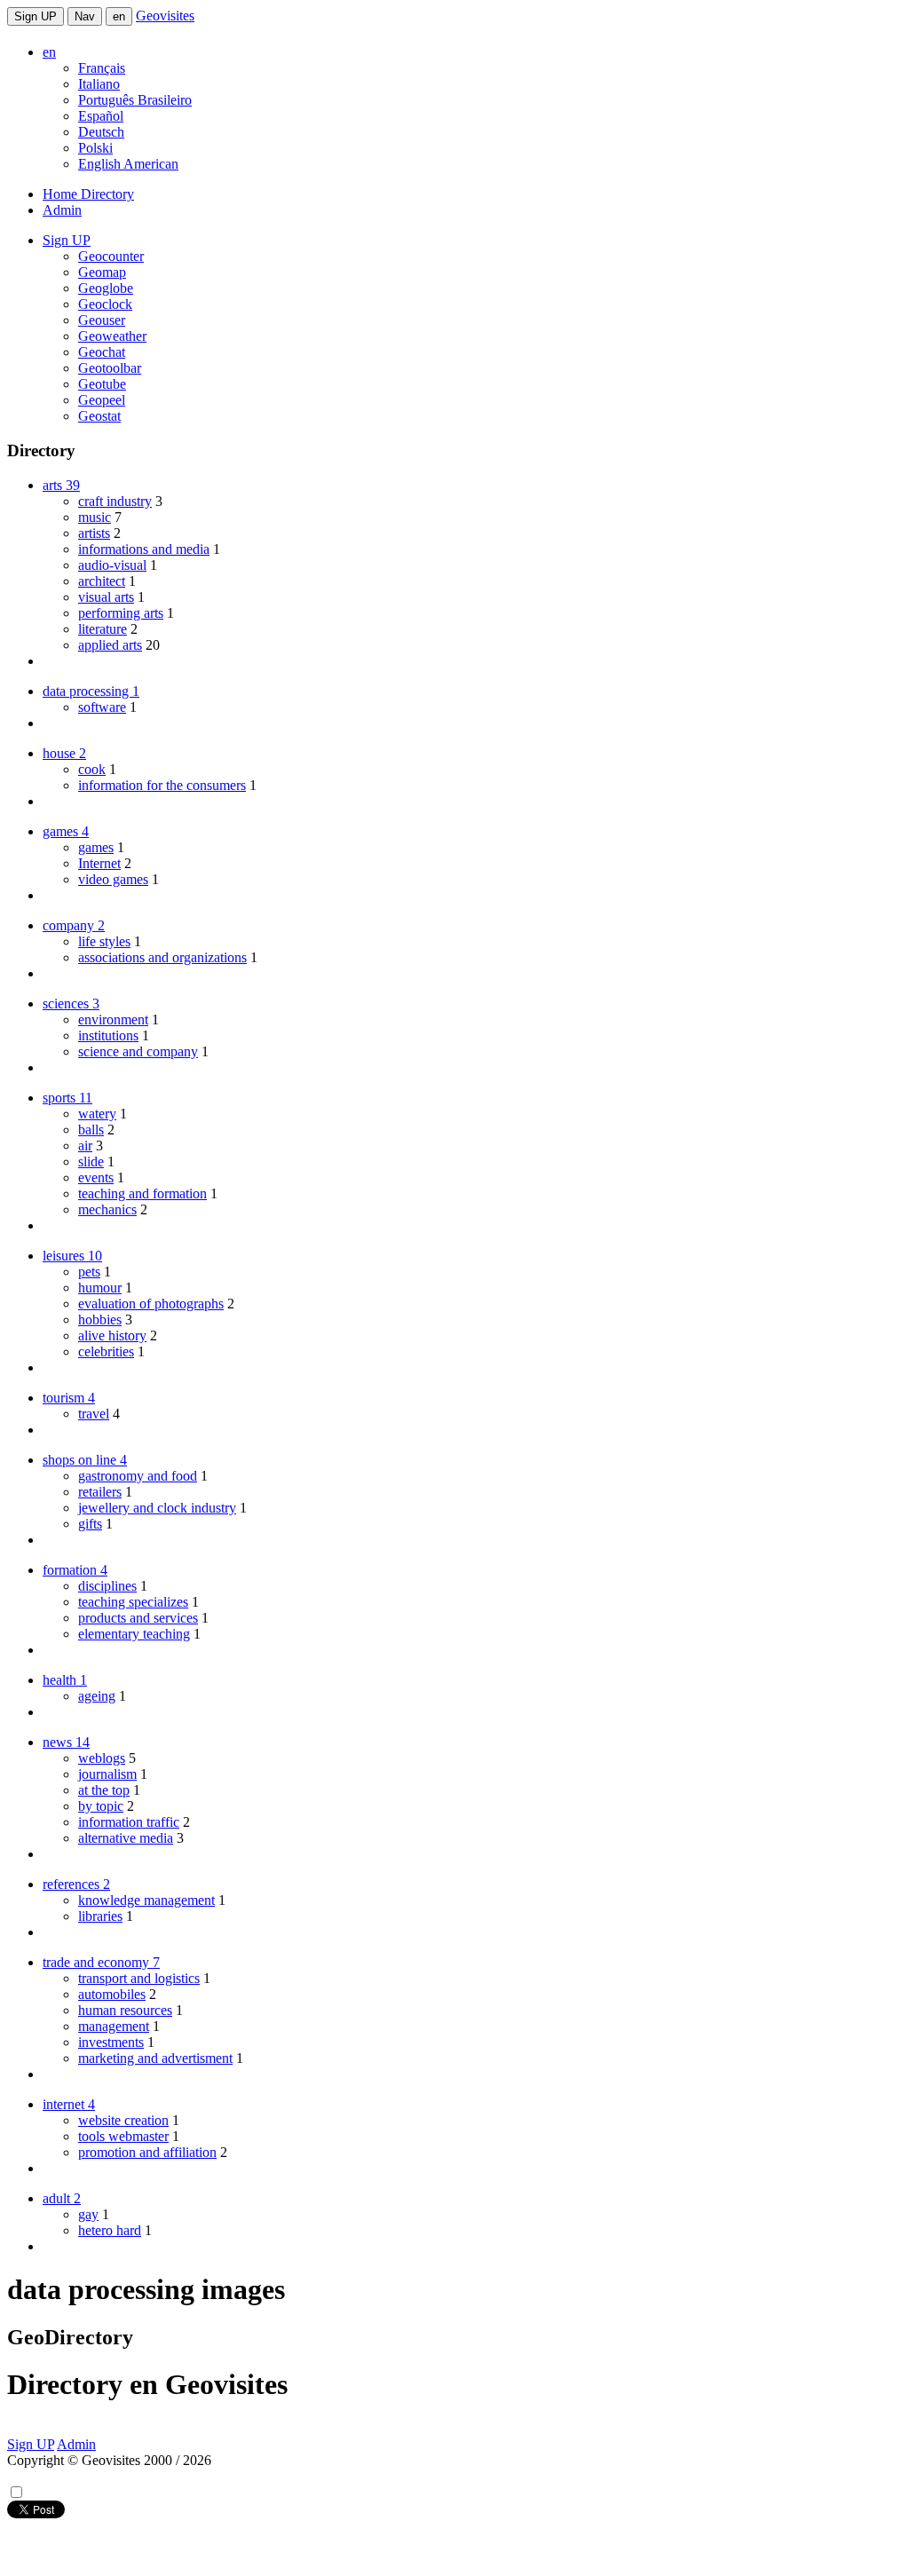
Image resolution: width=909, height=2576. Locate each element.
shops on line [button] (85, 1460)
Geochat (102, 352)
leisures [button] (72, 1256)
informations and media (144, 549)
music (95, 517)
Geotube (102, 384)
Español (101, 116)
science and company (138, 1051)
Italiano (99, 84)
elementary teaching (134, 1634)
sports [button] (67, 1098)
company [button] (74, 925)
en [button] (49, 52)
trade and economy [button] (101, 1962)
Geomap (102, 272)
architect (102, 581)
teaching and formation (142, 1193)
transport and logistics (139, 1978)
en (119, 16)
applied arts (110, 645)
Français (102, 68)
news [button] (66, 1742)
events (96, 1177)
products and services (138, 1618)
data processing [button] (91, 691)
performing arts (121, 613)
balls (91, 1130)
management (114, 2026)
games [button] (66, 831)
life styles (104, 941)
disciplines (107, 1586)
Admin (62, 210)
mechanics (107, 1209)
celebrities (106, 1351)
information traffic (129, 1822)
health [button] (65, 1680)
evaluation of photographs (151, 1304)
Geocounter (111, 256)
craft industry (115, 501)
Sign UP (36, 16)
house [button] (64, 753)
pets (89, 1272)
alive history (112, 1335)
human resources (125, 2010)
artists (94, 533)
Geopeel (102, 400)
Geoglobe (106, 288)
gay (88, 2214)
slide (91, 1162)
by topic (101, 1806)
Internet (99, 863)
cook (92, 769)
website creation (123, 2120)
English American (128, 164)
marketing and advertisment (155, 2058)
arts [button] (61, 485)
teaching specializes (133, 1602)
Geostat (99, 416)
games (96, 847)
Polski (95, 148)
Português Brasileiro (135, 100)
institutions (108, 1035)
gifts (90, 1524)
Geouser (102, 320)
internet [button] (69, 2104)
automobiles (112, 1994)
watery (97, 1114)
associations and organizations (162, 957)
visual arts (106, 597)
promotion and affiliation (147, 2152)
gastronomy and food (138, 1476)
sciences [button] (71, 1004)
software (102, 707)
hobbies (100, 1320)
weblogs (102, 1758)
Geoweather (112, 336)
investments (111, 2042)
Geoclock (105, 304)
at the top (104, 1790)
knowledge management (146, 1900)
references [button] (76, 1884)
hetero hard (110, 2230)
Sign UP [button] (67, 240)
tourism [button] (69, 1398)
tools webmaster (123, 2136)
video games (113, 879)
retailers (100, 1492)
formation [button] (75, 1570)
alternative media (126, 1838)
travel (94, 1414)
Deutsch (101, 132)
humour (100, 1288)
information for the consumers (162, 785)
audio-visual (112, 565)
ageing (97, 1696)
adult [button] (62, 2198)
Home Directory (88, 194)
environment (113, 1019)
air (85, 1146)
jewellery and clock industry (157, 1508)
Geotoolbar (110, 368)
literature (103, 629)
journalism (107, 1774)
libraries (100, 1916)
